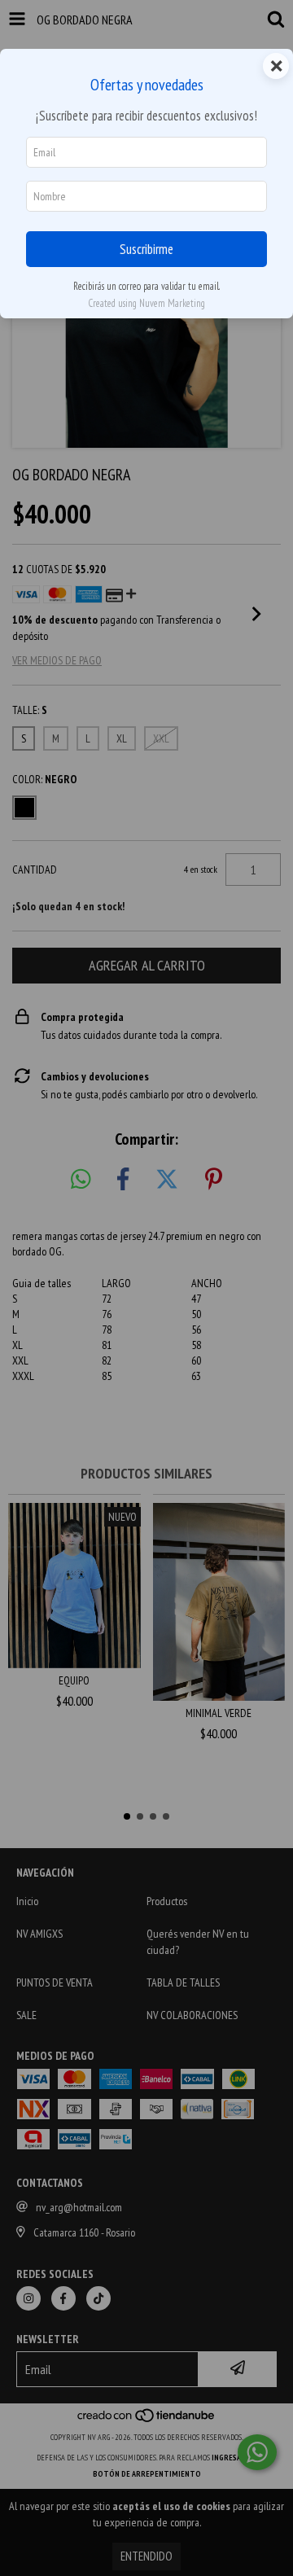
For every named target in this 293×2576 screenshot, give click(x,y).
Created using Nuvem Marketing (146, 303)
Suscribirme (146, 249)
